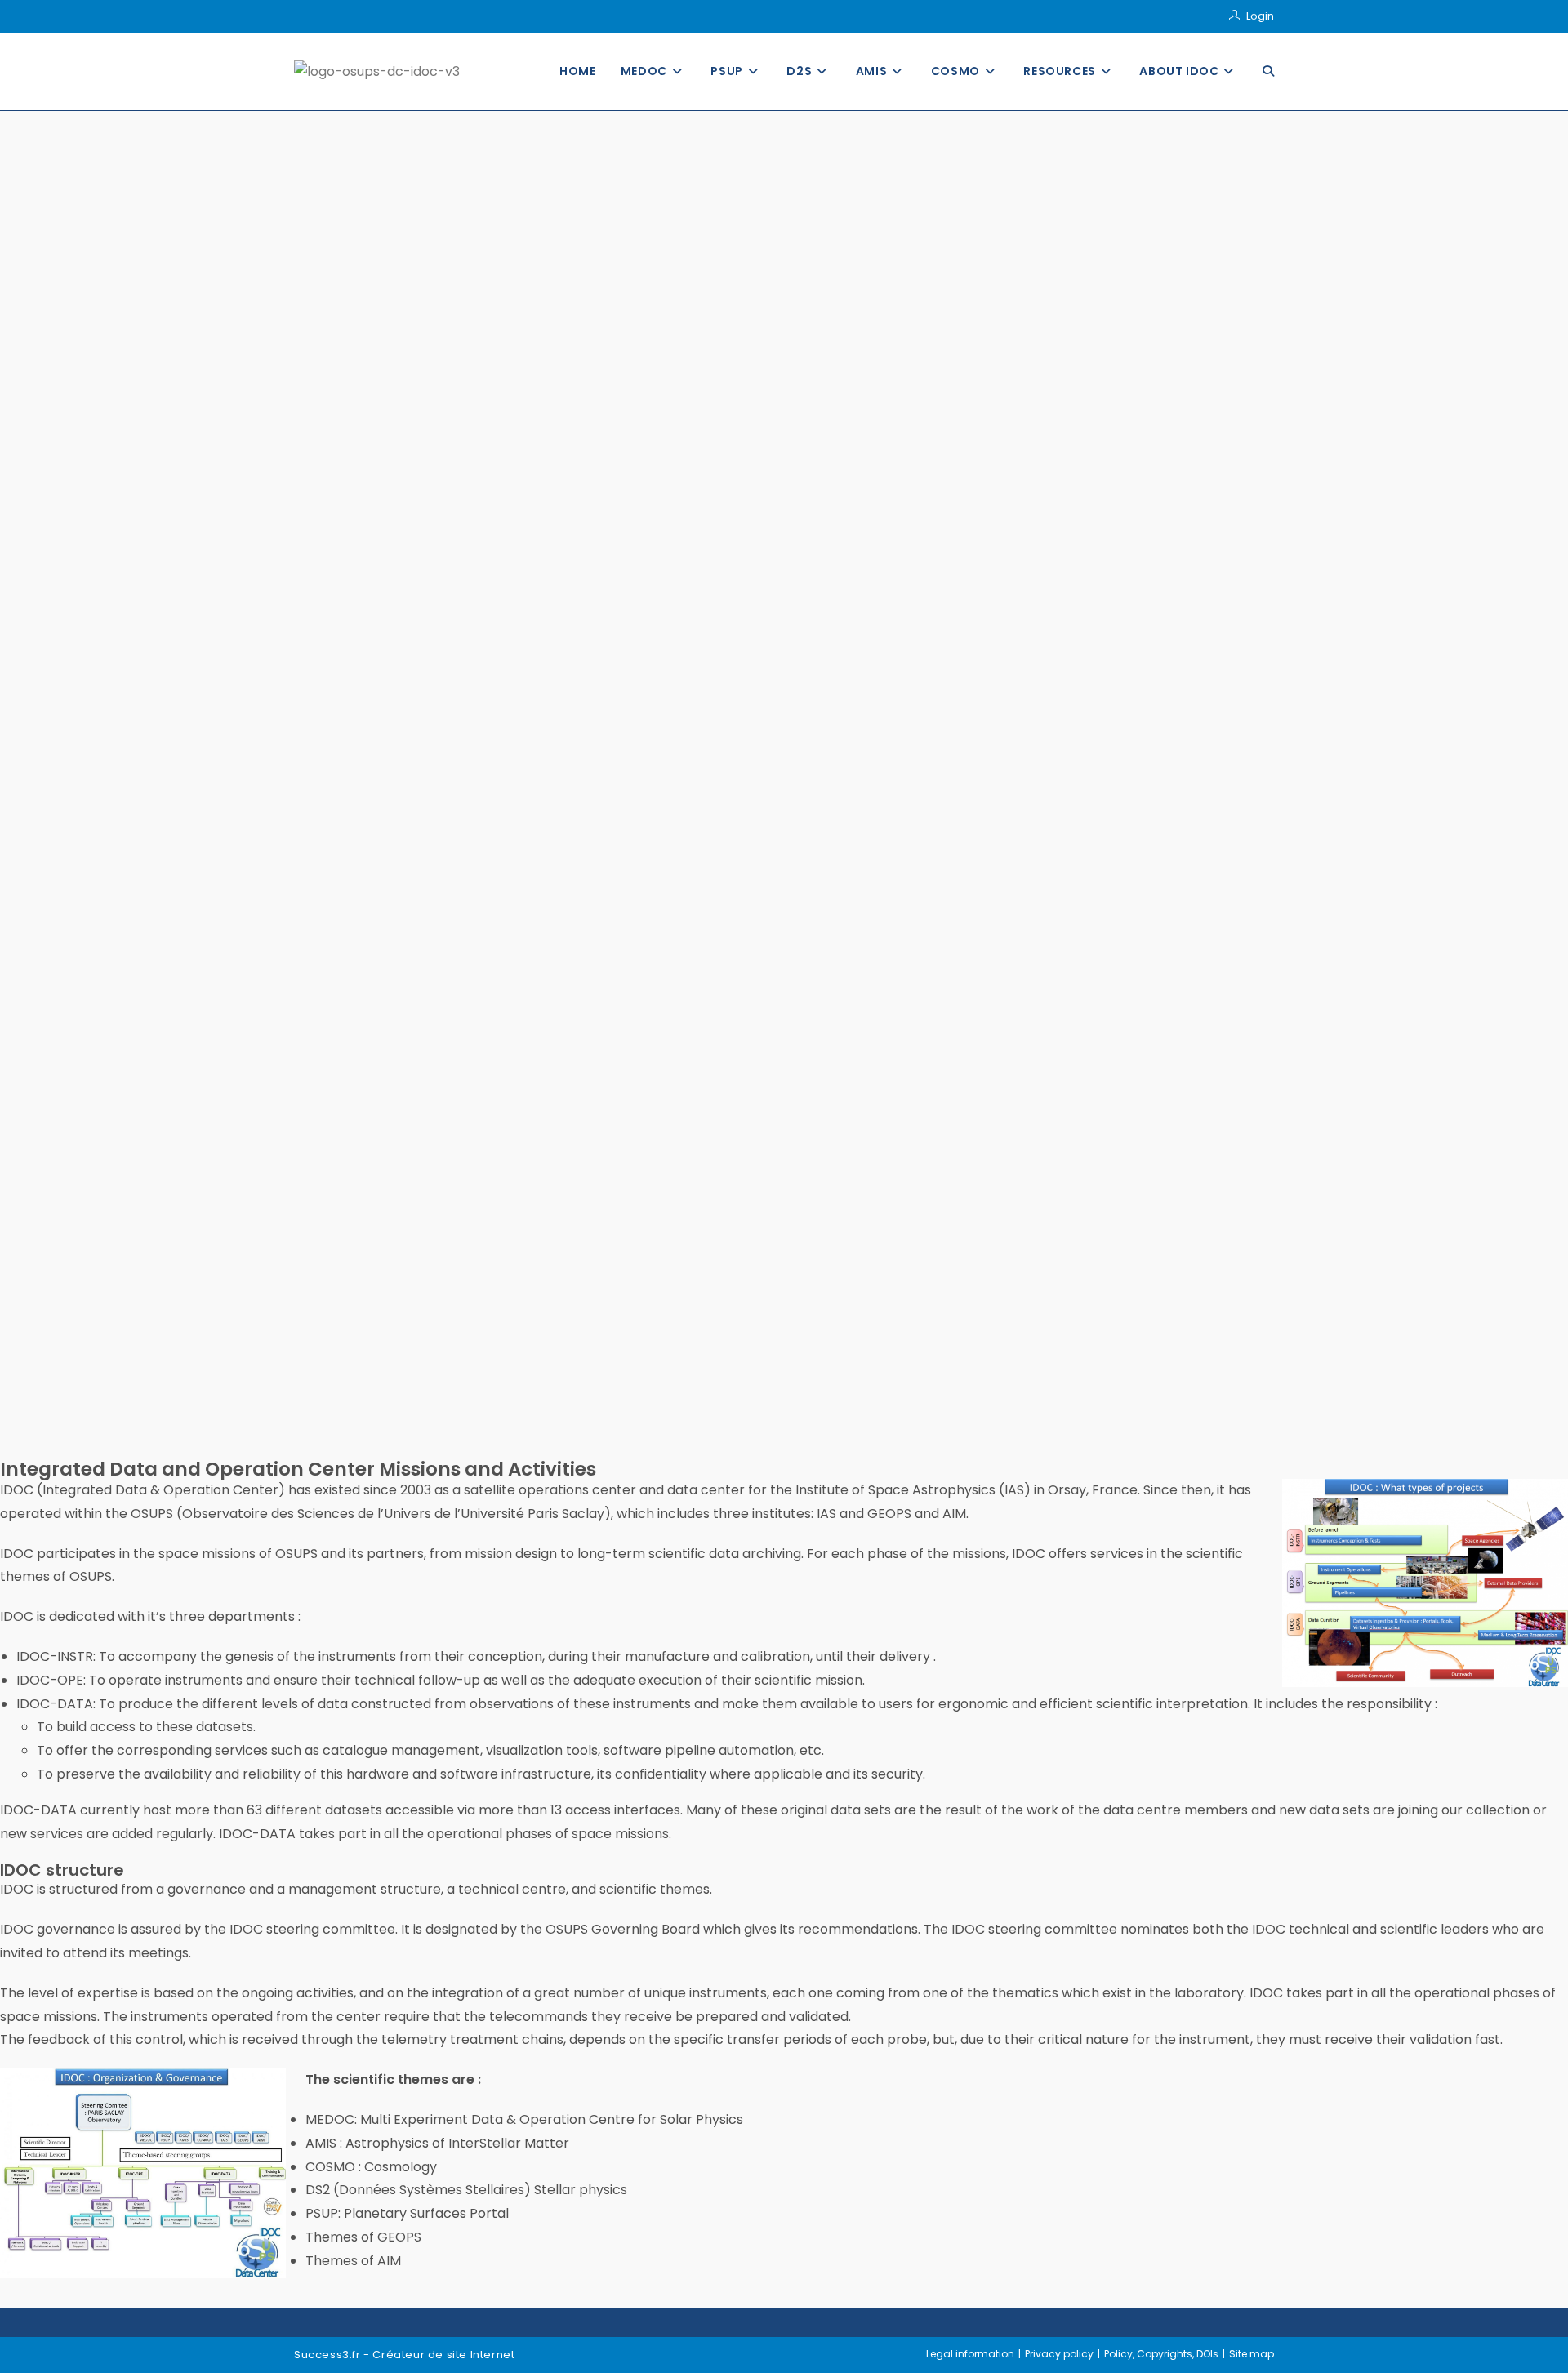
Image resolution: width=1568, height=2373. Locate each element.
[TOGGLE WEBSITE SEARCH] (1268, 71)
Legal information (970, 2354)
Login (1260, 16)
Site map (1252, 2354)
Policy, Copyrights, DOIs (1161, 2354)
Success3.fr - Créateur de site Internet (404, 2355)
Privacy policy (1059, 2354)
